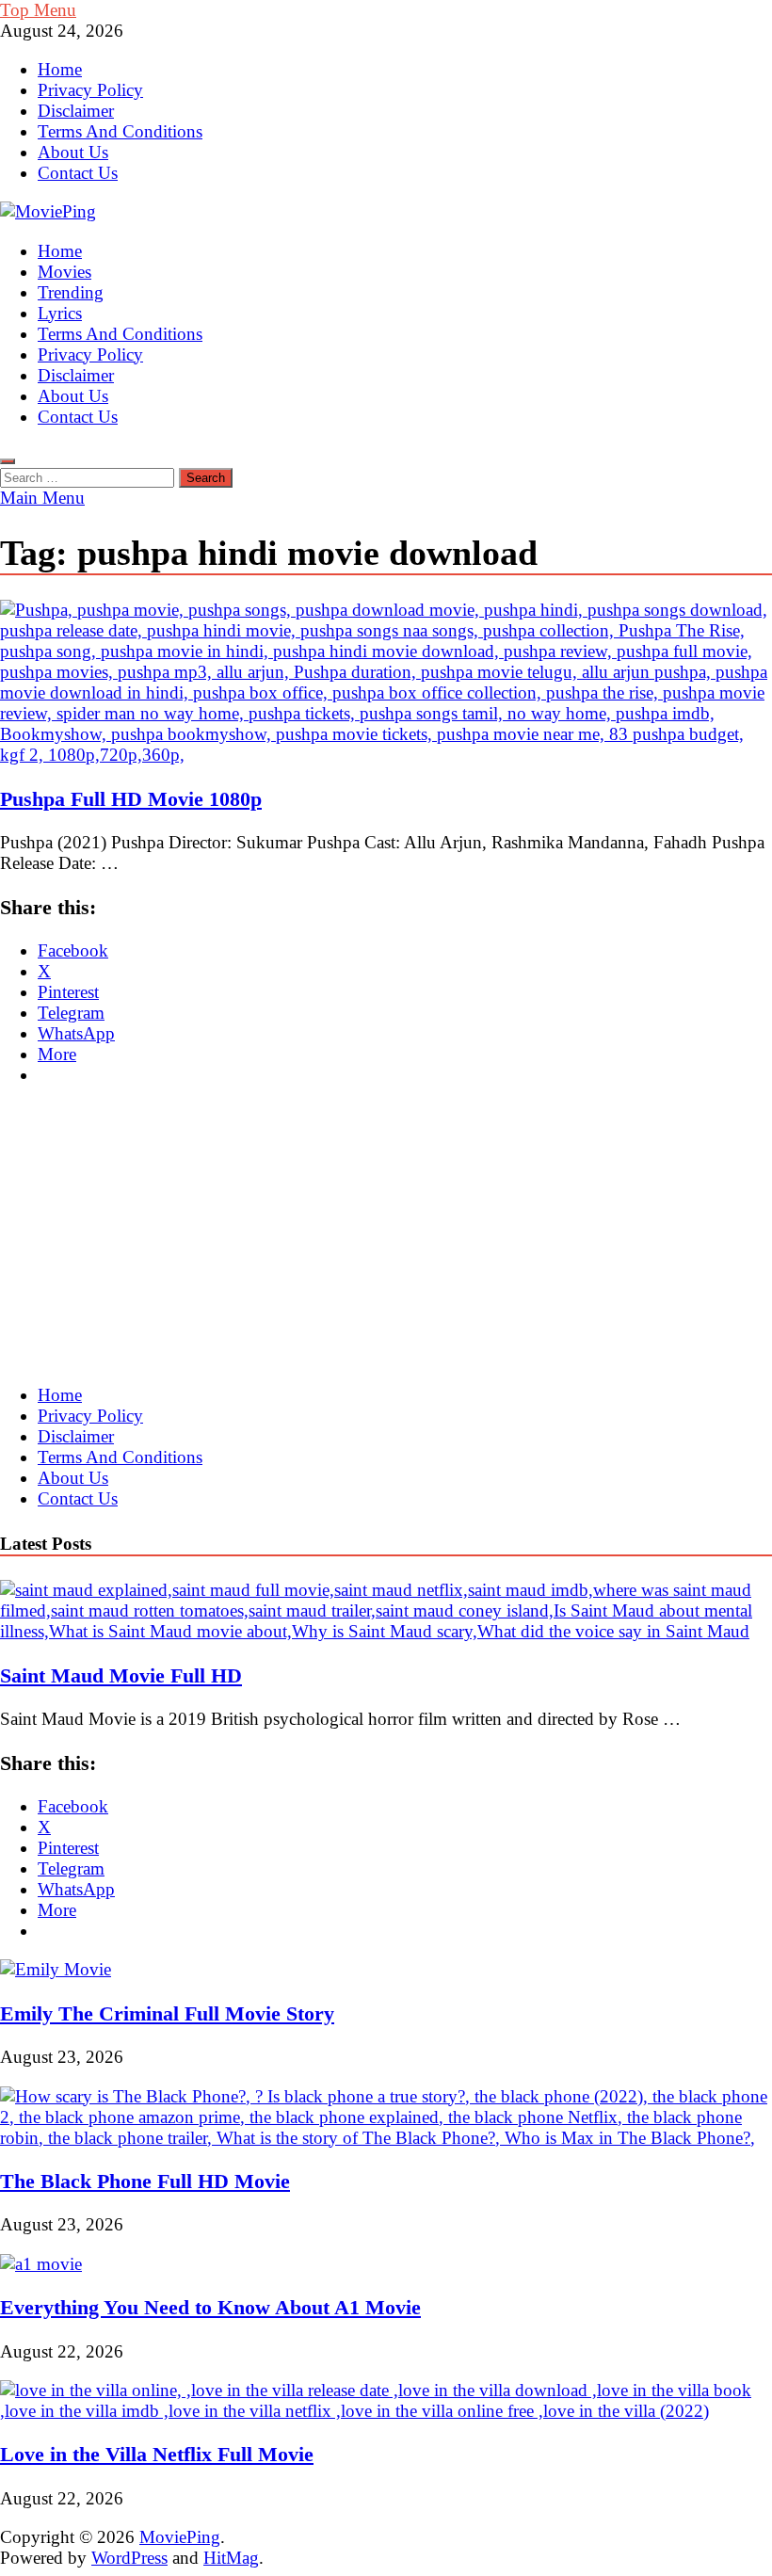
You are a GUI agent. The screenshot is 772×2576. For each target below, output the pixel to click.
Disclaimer (76, 111)
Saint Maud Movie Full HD (121, 1675)
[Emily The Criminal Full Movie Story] (56, 1969)
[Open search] (8, 461)
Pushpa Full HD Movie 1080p (131, 799)
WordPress (129, 2558)
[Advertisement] (386, 1235)
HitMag (231, 2558)
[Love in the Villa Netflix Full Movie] (386, 2411)
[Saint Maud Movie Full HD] (386, 1631)
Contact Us (78, 173)
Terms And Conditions (120, 131)
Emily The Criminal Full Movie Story (167, 2013)
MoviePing (180, 2537)
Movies (64, 272)
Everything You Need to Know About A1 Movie (210, 2307)
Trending (71, 292)
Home (60, 69)
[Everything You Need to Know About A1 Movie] (41, 2264)
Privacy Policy (90, 90)
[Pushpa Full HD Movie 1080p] (386, 683)
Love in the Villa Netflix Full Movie (157, 2454)
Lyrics (60, 313)
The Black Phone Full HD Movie (145, 2181)
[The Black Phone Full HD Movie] (386, 2138)
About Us (73, 152)
